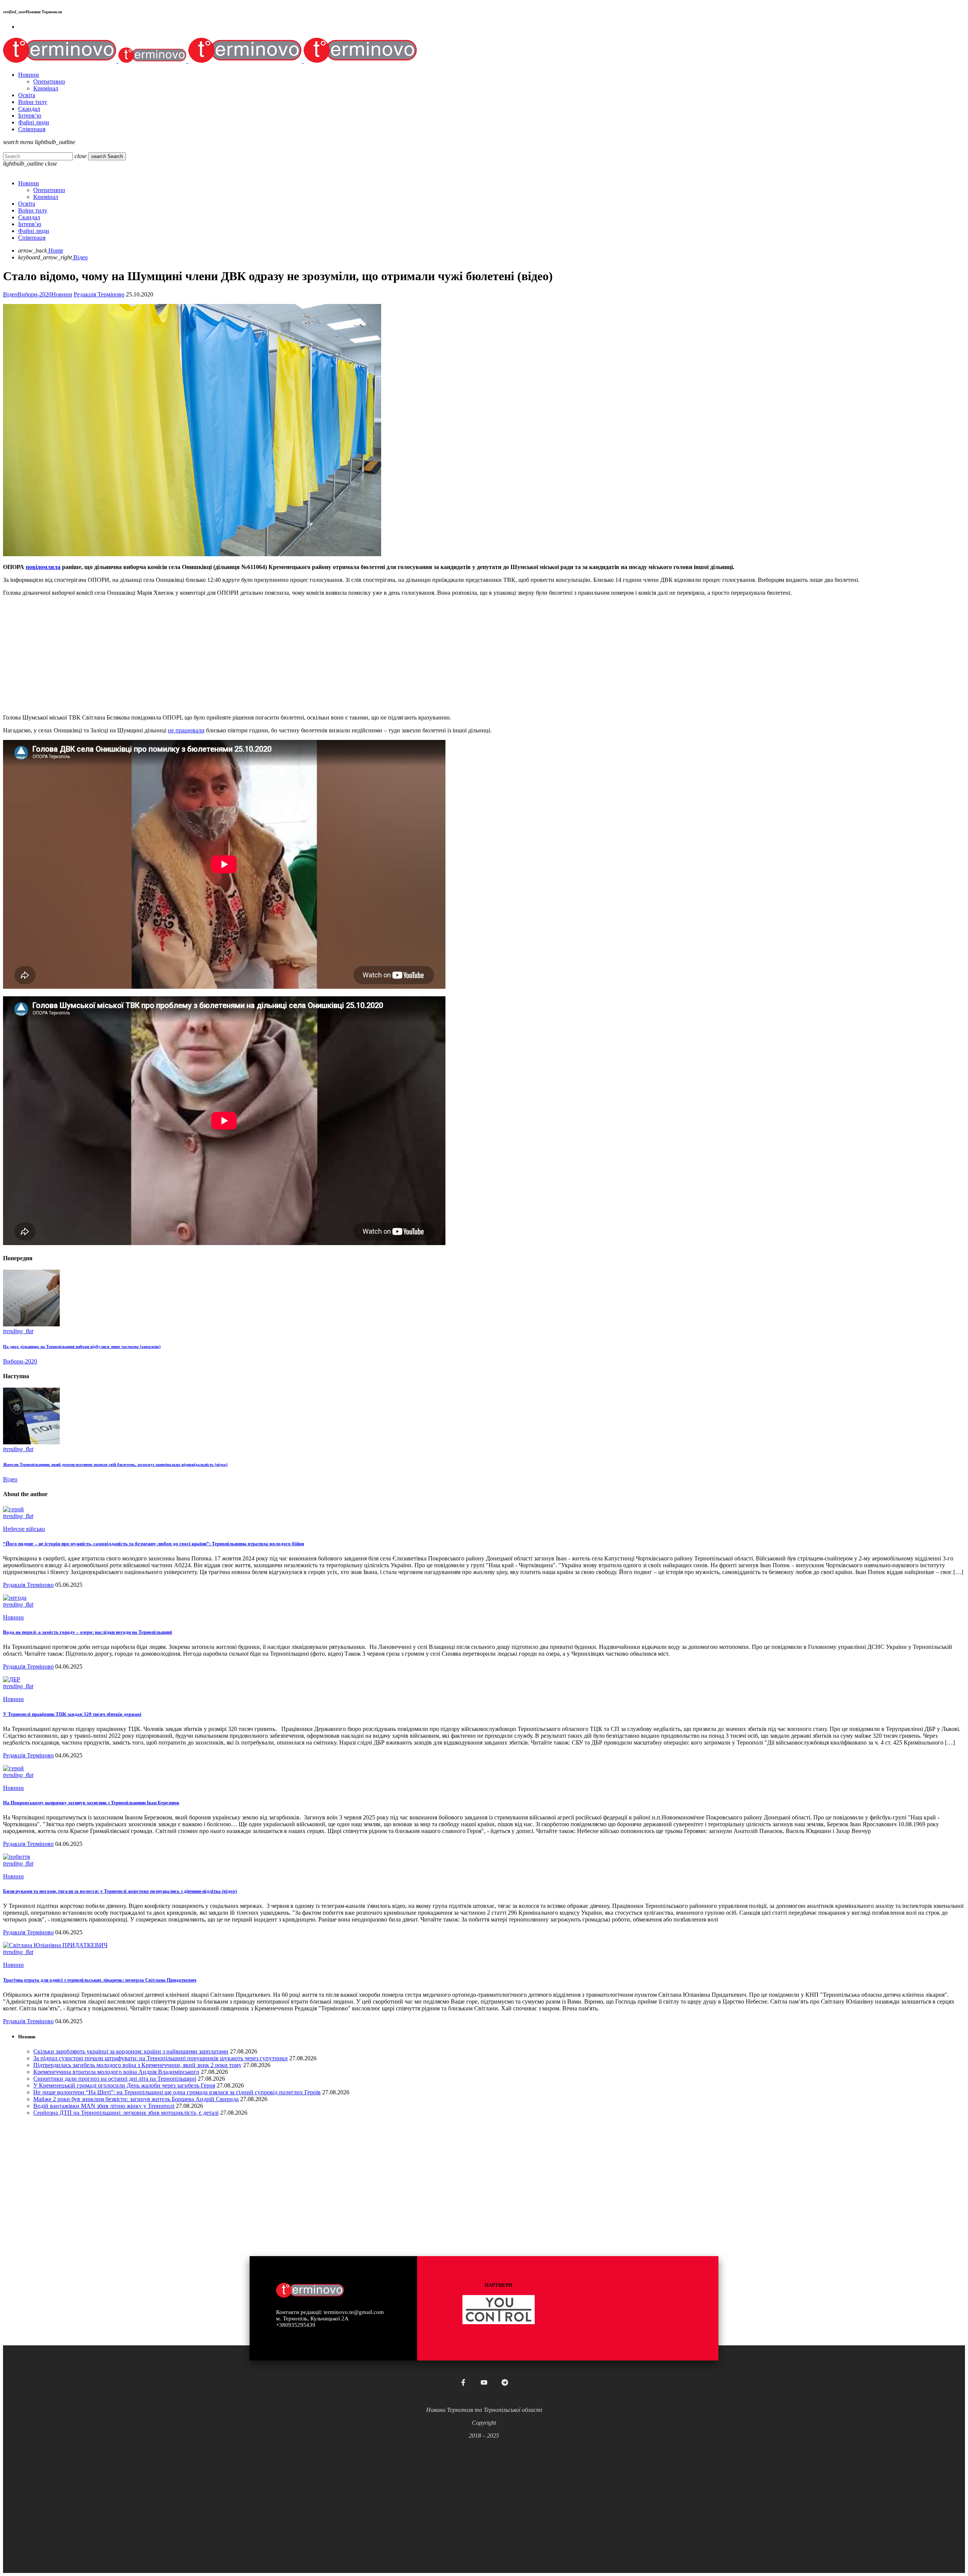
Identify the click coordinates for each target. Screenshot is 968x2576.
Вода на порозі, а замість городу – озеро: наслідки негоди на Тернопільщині (88, 1632)
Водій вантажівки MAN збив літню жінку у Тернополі (104, 2106)
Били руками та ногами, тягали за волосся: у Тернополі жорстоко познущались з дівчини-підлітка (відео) (120, 1891)
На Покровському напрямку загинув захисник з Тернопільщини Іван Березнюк (91, 1803)
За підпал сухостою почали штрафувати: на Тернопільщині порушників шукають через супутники (161, 2058)
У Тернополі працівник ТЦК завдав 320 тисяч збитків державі (72, 1714)
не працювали (186, 730)
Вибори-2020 (34, 294)
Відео (10, 294)
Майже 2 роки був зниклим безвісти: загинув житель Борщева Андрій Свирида (136, 2099)
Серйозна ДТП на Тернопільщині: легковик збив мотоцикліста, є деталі (126, 2113)
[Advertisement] (230, 655)
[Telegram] (505, 2382)
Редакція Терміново (99, 294)
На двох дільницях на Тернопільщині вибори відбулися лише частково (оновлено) (82, 1346)
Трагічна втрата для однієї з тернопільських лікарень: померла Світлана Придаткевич (100, 1980)
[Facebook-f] (463, 2382)
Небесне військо (24, 1529)
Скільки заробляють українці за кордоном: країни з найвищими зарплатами (131, 2051)
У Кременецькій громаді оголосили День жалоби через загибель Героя (124, 2085)
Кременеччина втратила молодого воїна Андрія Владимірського (116, 2072)
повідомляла (43, 567)
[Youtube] (484, 2382)
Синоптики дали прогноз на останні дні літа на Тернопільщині (115, 2079)
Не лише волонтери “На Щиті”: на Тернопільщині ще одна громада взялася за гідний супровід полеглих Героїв (177, 2092)
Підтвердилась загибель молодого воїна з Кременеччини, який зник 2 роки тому (137, 2065)
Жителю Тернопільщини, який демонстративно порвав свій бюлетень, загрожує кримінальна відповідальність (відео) (115, 1464)
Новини (62, 294)
